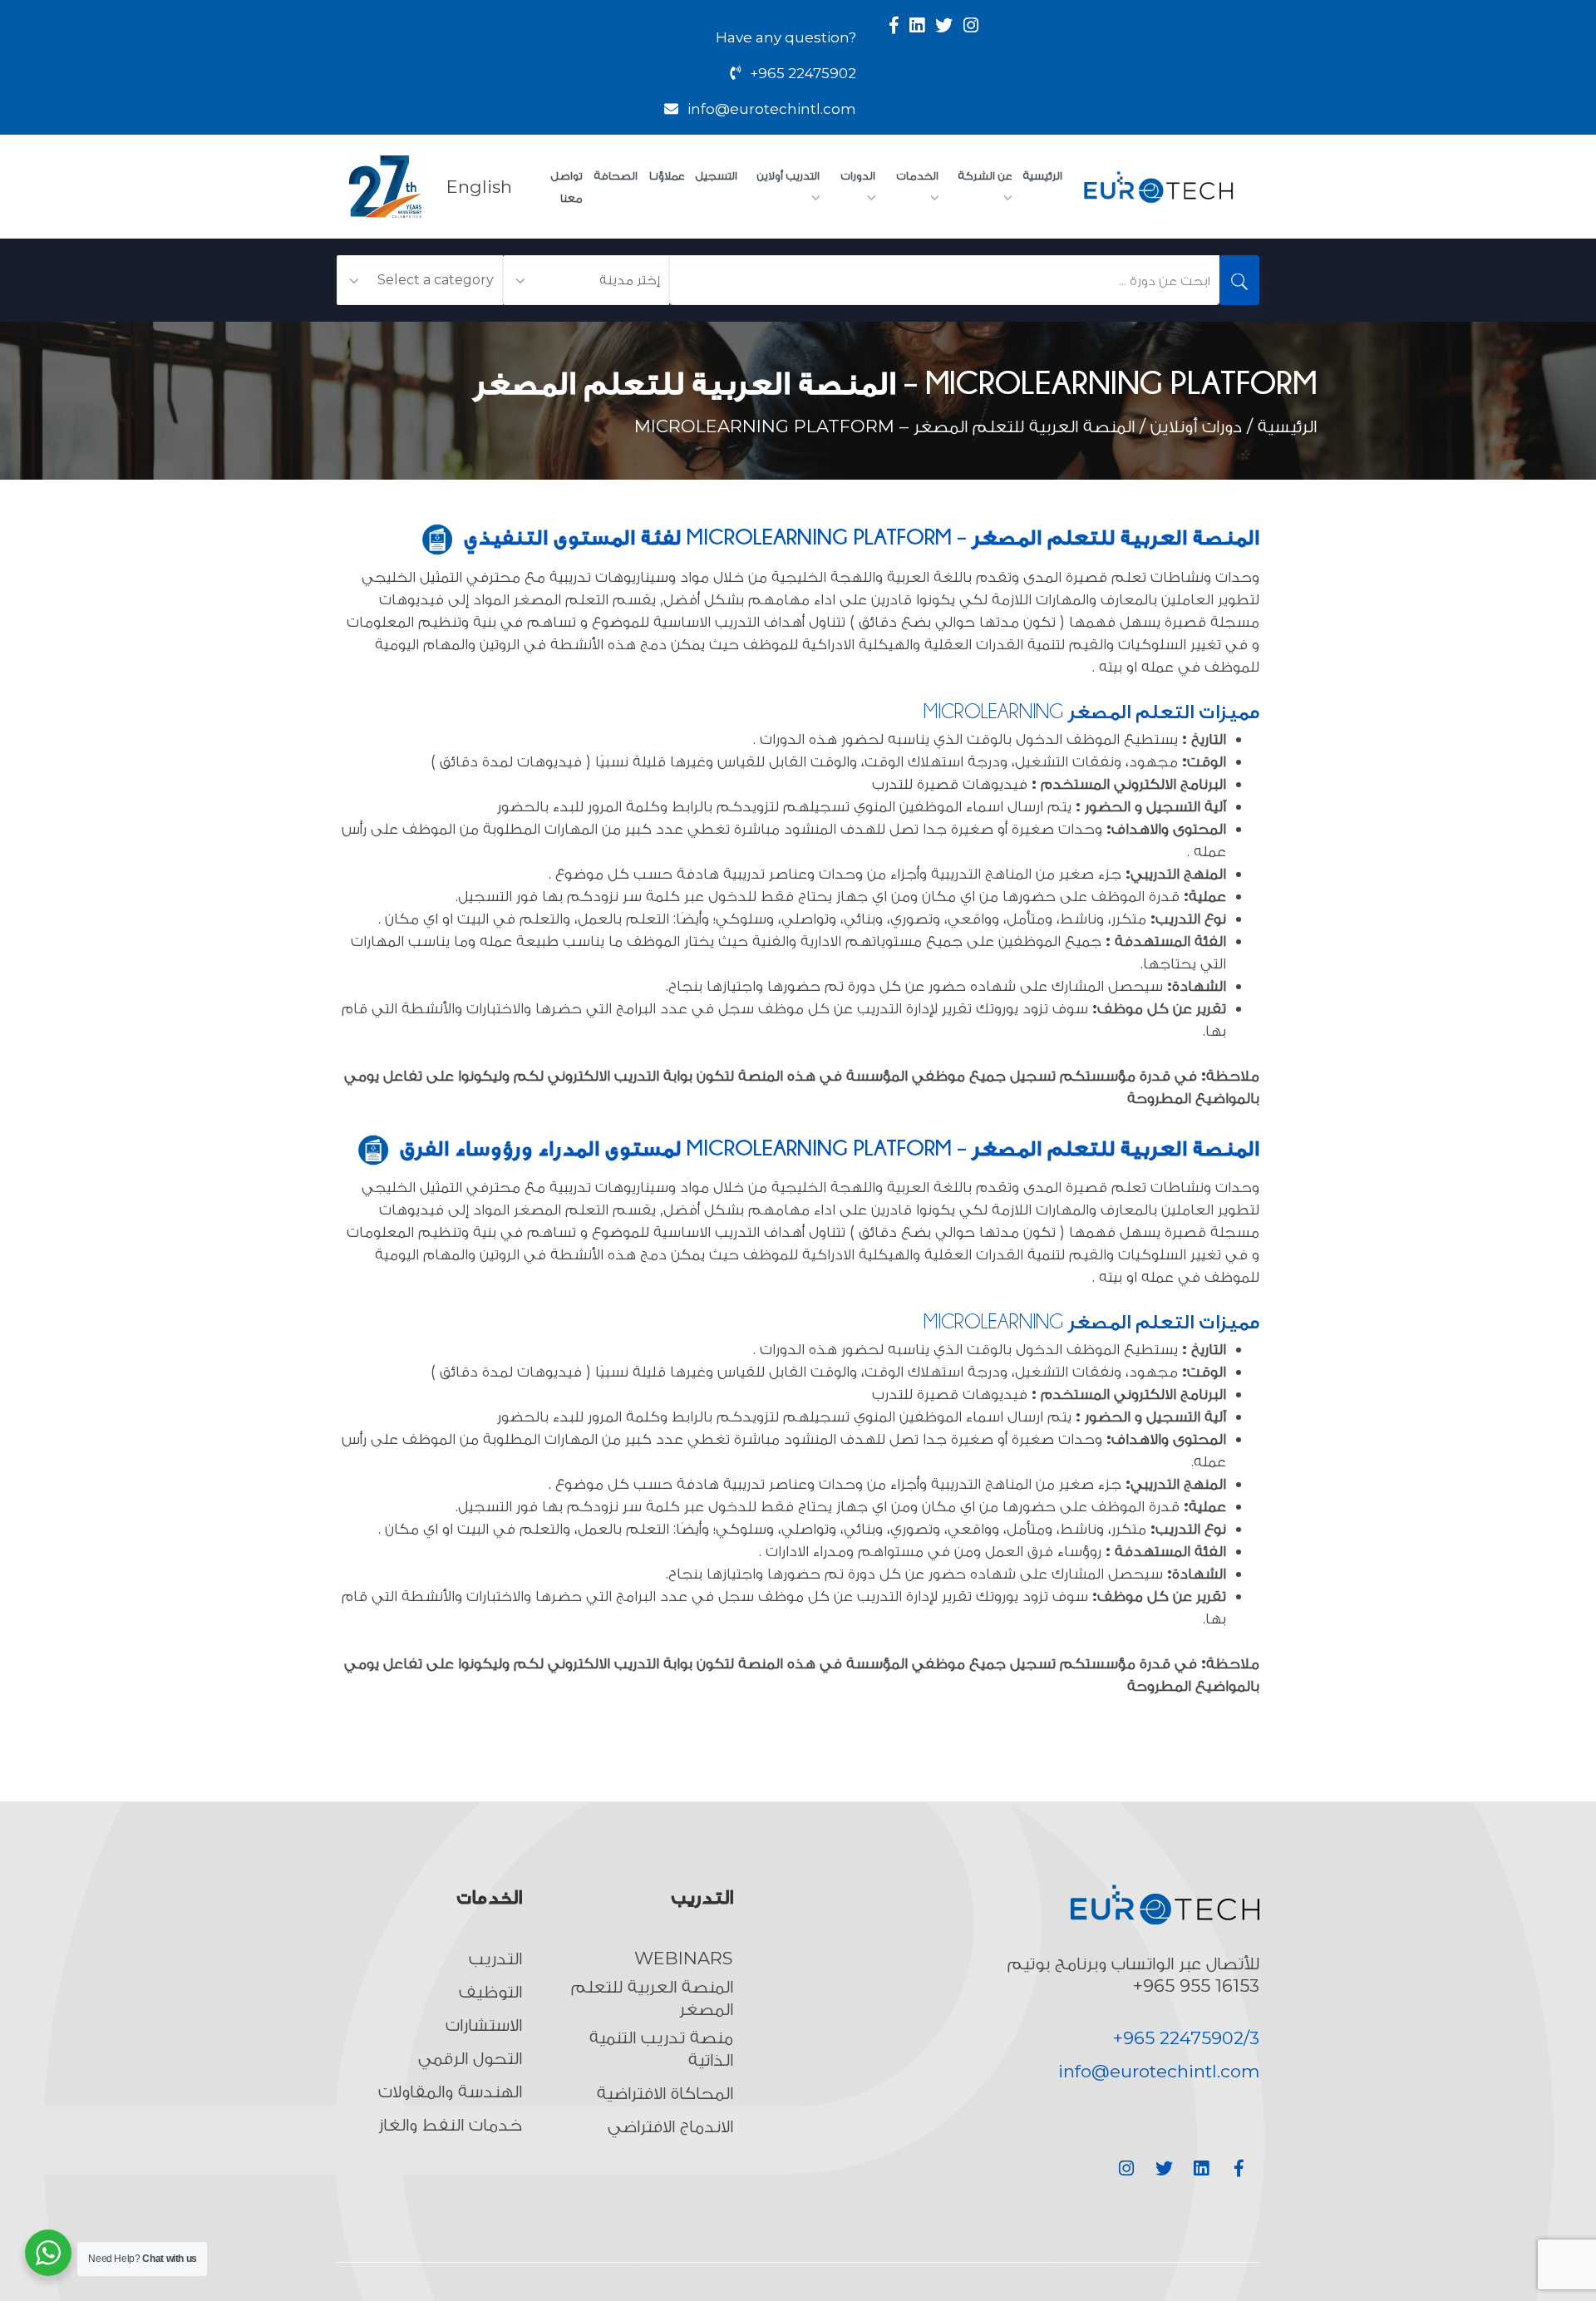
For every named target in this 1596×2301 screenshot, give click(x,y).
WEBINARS (684, 1958)
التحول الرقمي (470, 2058)
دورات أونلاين (1196, 426)
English (479, 187)
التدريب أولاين (788, 175)
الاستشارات (484, 2025)
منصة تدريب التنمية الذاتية (661, 2048)
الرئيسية (1043, 175)
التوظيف (490, 1991)
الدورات (858, 175)
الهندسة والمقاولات (450, 2091)
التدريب (495, 1958)
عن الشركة (985, 175)
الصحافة (616, 175)
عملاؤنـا (667, 175)
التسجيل (717, 175)
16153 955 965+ (1196, 1986)
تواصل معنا (567, 187)
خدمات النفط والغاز (450, 2124)
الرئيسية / (1279, 426)
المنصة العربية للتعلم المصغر (652, 1998)
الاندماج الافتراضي (670, 2126)
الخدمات (918, 175)
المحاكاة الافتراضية (665, 2093)
